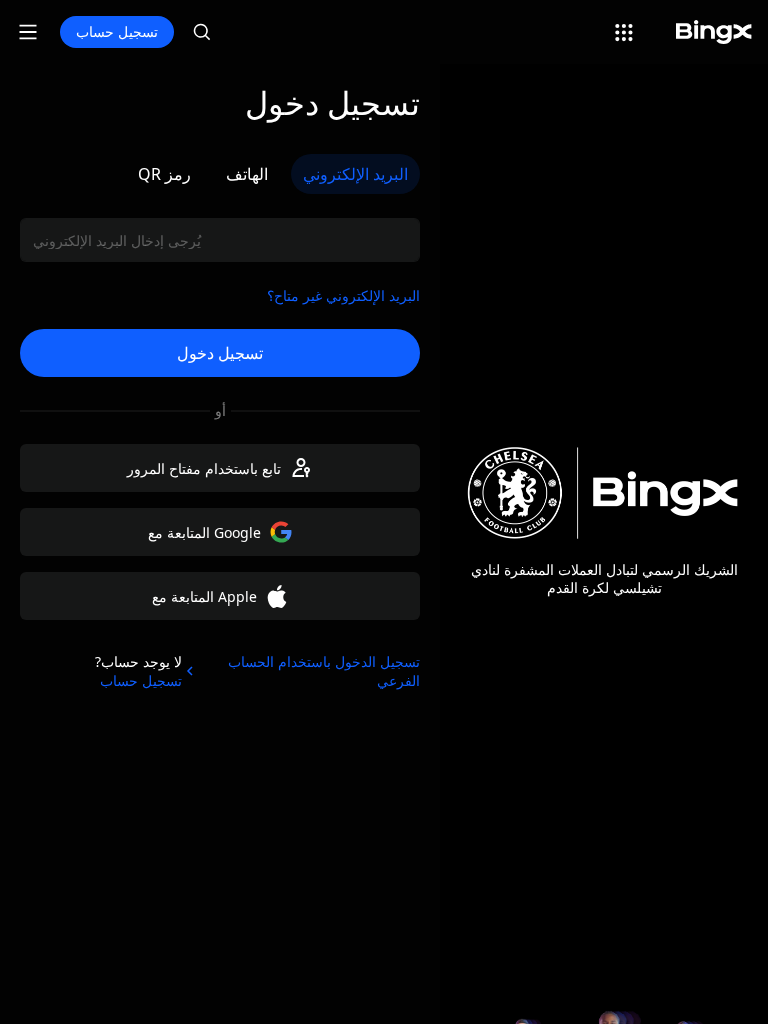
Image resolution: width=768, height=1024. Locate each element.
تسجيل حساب (117, 31)
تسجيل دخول (220, 353)
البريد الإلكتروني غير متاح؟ (343, 295)
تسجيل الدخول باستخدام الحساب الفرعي (324, 671)
